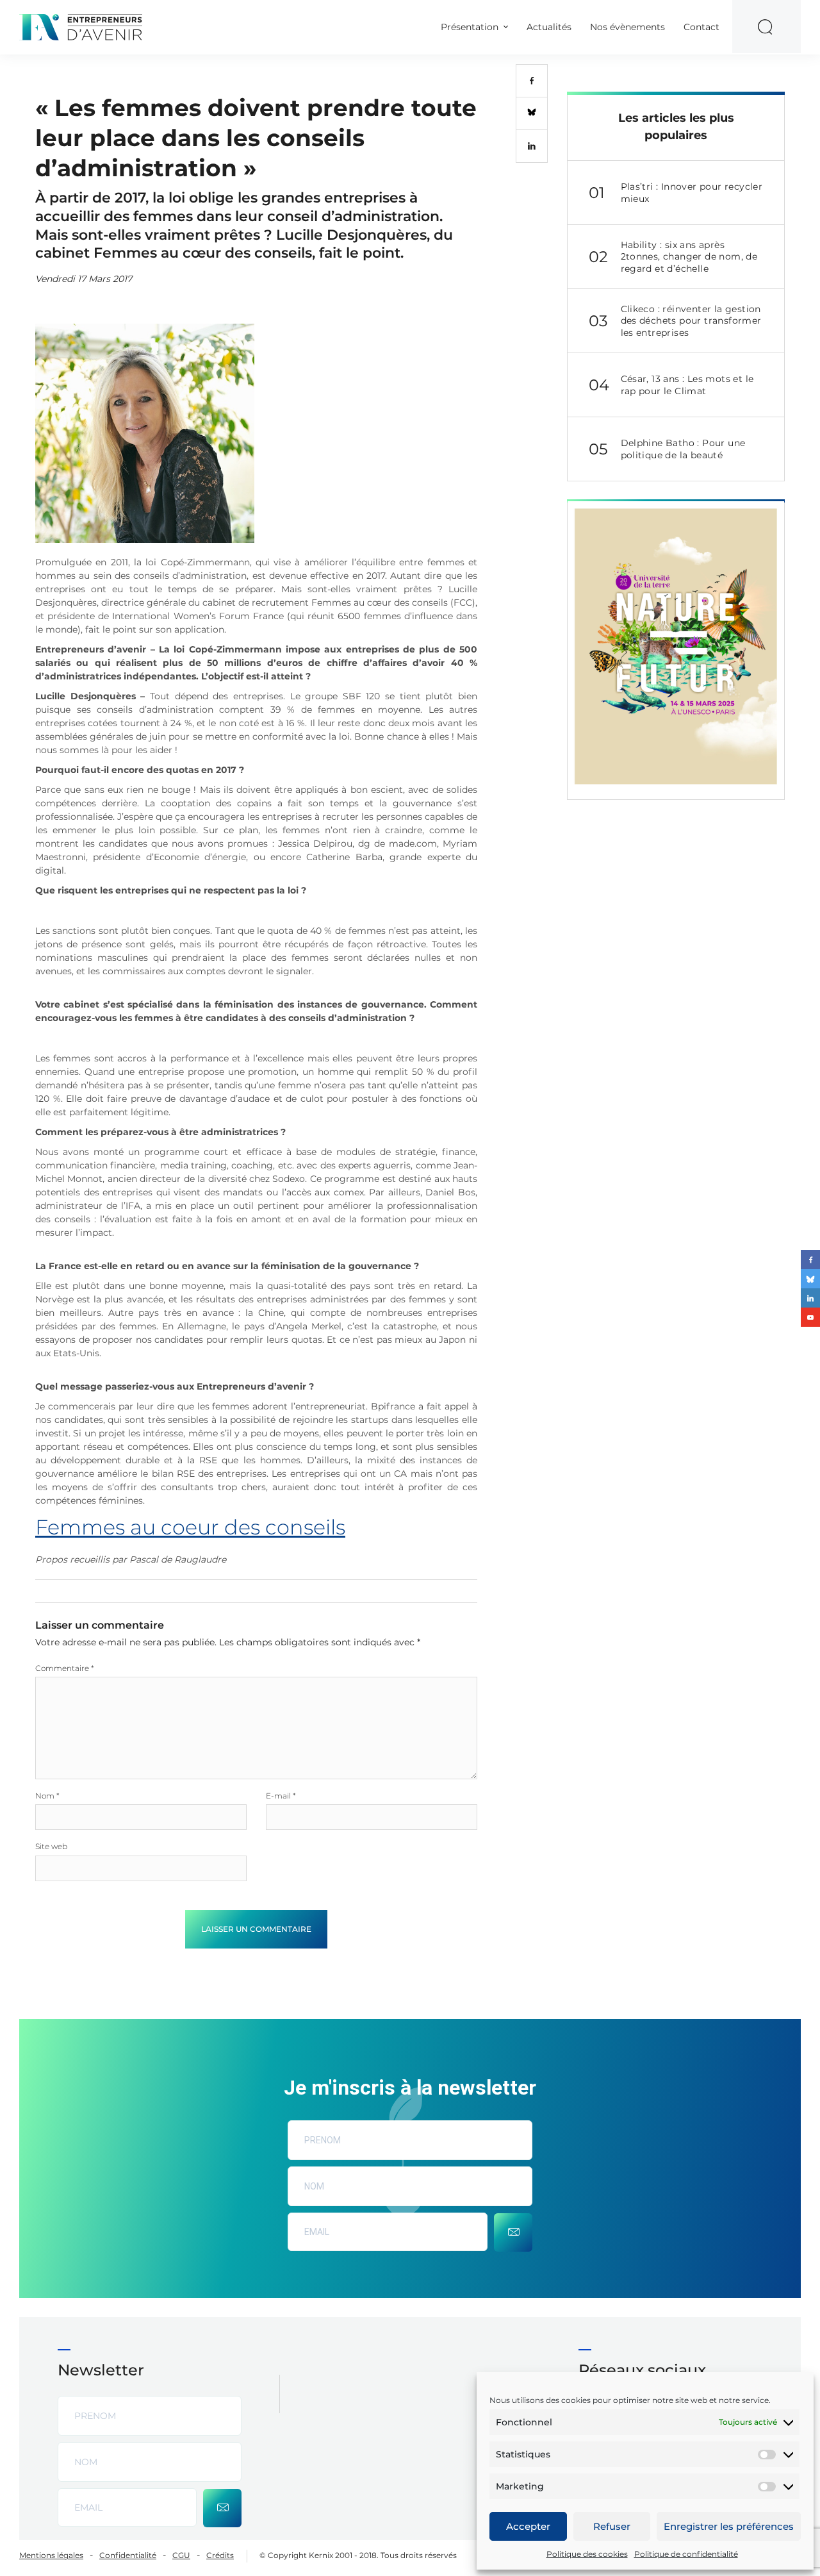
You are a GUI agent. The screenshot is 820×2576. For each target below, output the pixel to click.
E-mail (281, 1796)
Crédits (220, 2555)
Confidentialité (128, 2555)
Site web (51, 1846)
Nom (47, 1796)
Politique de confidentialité (686, 2554)
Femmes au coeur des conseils (190, 1527)
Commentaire (65, 1668)
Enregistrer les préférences (729, 2526)
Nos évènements (627, 27)
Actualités (549, 27)
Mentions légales (51, 2555)
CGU (181, 2555)
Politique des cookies (587, 2554)
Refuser (612, 2526)
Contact (701, 27)
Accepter (528, 2526)
